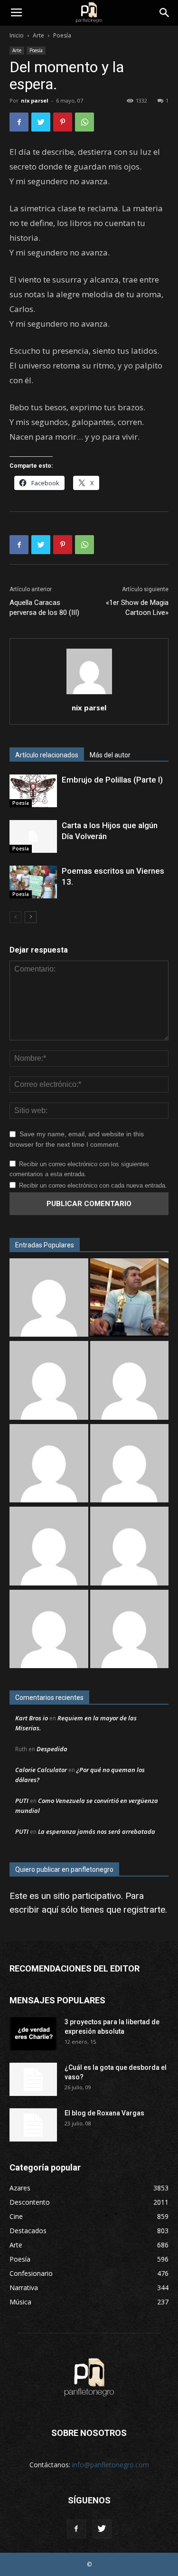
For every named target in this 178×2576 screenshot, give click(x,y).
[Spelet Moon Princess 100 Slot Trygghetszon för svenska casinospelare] (49, 1547)
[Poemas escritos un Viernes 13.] (33, 882)
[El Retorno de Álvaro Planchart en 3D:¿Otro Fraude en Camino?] (130, 1299)
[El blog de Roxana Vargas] (33, 2125)
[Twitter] (102, 2529)
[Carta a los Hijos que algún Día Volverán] (33, 836)
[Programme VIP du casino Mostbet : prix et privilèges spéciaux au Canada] (49, 1299)
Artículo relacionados (47, 755)
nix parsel (35, 100)
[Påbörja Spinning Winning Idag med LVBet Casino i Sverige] (49, 1465)
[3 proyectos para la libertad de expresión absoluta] (33, 2034)
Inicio (17, 35)
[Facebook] (76, 2529)
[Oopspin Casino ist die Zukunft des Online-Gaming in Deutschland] (130, 1547)
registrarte (144, 1910)
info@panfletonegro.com (111, 2465)
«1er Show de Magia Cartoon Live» (137, 608)
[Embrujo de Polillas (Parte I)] (33, 791)
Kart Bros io (32, 1718)
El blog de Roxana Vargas (104, 2113)
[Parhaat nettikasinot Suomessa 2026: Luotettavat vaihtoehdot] (130, 1630)
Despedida (52, 1749)
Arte (38, 35)
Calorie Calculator (41, 1770)
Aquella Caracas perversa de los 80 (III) (44, 608)
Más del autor (110, 755)
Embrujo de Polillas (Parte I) (112, 780)
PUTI (22, 1801)
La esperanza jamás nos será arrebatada (97, 1831)
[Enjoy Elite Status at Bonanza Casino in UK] (49, 1382)
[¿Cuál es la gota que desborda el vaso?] (33, 2079)
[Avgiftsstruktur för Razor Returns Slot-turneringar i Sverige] (130, 1382)
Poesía (62, 35)
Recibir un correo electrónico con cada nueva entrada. (93, 1185)
